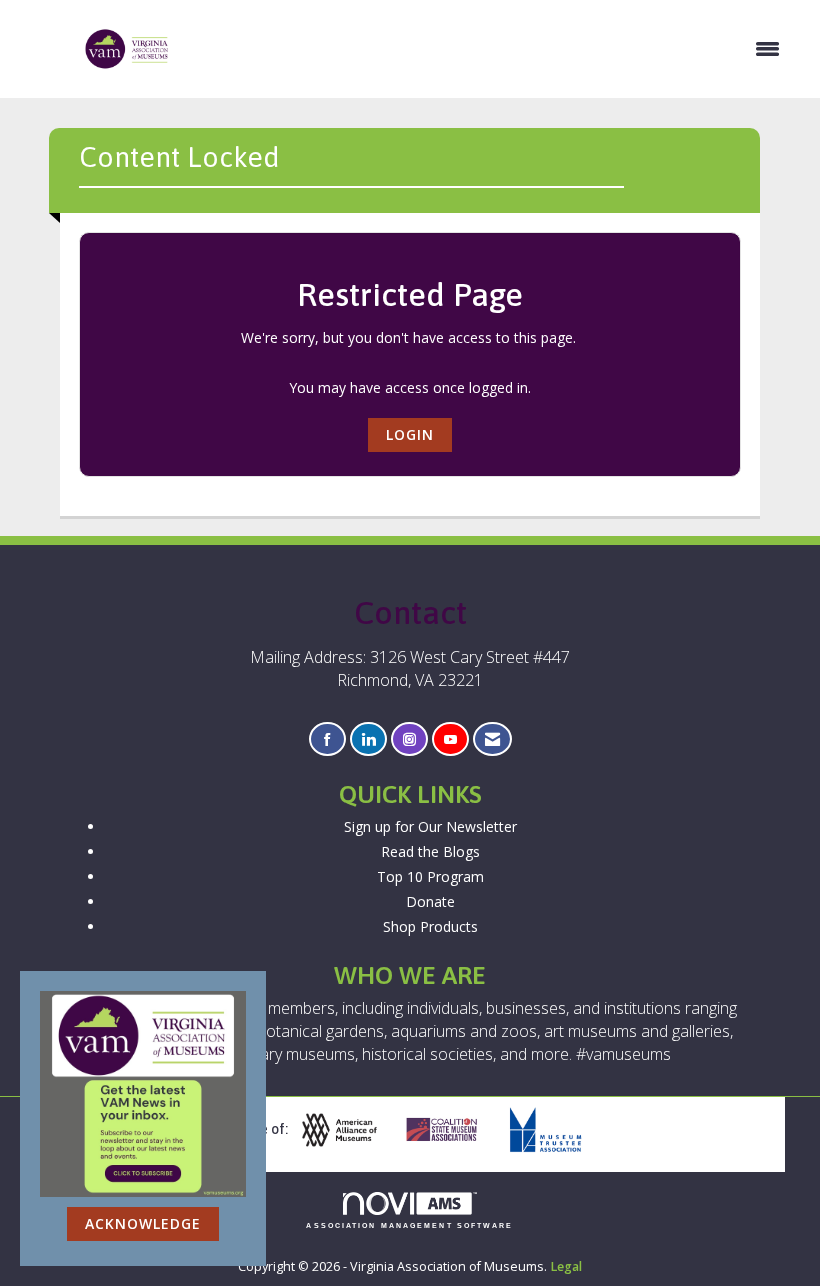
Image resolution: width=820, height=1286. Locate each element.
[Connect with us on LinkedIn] (368, 739)
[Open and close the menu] (485, 49)
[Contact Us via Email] (492, 739)
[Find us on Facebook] (327, 739)
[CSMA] (450, 1130)
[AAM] (347, 1130)
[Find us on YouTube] (450, 739)
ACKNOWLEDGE (143, 1223)
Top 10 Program (430, 876)
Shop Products (430, 926)
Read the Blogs (430, 851)
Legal (566, 1266)
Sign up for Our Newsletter (430, 826)
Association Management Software (409, 1225)
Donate (430, 901)
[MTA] (553, 1130)
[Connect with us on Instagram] (409, 739)
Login (410, 434)
